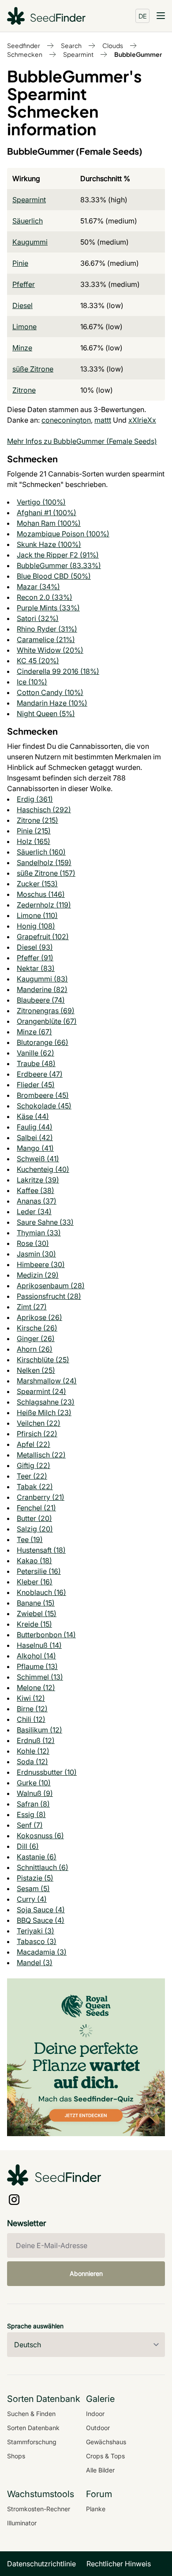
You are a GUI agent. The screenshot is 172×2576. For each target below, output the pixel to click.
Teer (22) (32, 1476)
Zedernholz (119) (44, 905)
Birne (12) (32, 1709)
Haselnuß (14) (39, 1645)
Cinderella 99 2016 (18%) (58, 671)
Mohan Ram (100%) (49, 523)
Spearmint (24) (41, 1391)
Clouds (113, 45)
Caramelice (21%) (46, 639)
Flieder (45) (36, 1085)
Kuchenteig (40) (43, 1169)
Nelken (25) (36, 1370)
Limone (24, 327)
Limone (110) (37, 915)
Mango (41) (35, 1148)
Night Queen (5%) (46, 714)
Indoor (95, 2414)
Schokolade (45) (44, 1106)
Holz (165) (34, 841)
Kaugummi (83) (42, 979)
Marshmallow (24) (47, 1381)
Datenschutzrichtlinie (41, 2564)
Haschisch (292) (44, 810)
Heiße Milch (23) (44, 1413)
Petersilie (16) (39, 1571)
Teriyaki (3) (36, 1931)
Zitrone (24, 390)
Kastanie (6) (37, 1857)
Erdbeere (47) (40, 1074)
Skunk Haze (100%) (49, 544)
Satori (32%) (38, 618)
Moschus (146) (41, 894)
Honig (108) (36, 926)
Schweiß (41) (38, 1159)
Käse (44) (33, 1116)
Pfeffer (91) (35, 958)
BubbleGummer (138, 54)
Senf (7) (30, 1825)
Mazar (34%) (38, 587)
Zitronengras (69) (46, 1011)
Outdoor (98, 2428)
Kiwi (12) (31, 1698)
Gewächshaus (106, 2442)
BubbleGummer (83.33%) (59, 565)
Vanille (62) (36, 1053)
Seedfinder (24, 45)
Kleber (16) (35, 1582)
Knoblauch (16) (41, 1592)
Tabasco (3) (37, 1941)
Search (71, 45)
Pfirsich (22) (37, 1434)
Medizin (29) (38, 1275)
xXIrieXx (142, 420)
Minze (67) (34, 1032)
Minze (22, 348)
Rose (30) (33, 1243)
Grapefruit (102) (43, 937)
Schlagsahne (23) (46, 1402)
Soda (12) (32, 1762)
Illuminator (22, 2523)
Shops (16, 2456)
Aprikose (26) (39, 1317)
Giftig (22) (34, 1465)
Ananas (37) (37, 1201)
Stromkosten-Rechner (39, 2509)
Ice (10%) (32, 682)
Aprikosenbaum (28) (51, 1286)
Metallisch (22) (41, 1455)
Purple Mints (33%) (48, 608)
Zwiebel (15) (37, 1613)
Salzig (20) (35, 1529)
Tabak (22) (35, 1487)
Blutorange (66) (43, 1042)
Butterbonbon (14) (46, 1635)
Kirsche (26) (37, 1328)
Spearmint (78, 54)
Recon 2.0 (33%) (45, 597)
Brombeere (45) (43, 1095)
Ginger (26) (36, 1338)
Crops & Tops (105, 2456)
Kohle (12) (33, 1751)
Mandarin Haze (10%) (52, 703)
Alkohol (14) (36, 1656)
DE (143, 16)
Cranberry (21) (41, 1497)
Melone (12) (36, 1688)
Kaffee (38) (36, 1190)
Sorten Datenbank (33, 2428)
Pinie (20, 263)
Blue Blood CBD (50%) (54, 576)
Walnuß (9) (35, 1793)
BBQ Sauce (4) (41, 1920)
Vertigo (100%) (41, 502)
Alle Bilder (100, 2470)
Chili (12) (31, 1719)
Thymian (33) (39, 1233)
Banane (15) (36, 1603)
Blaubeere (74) (41, 1000)
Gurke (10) (34, 1783)
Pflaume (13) (37, 1666)
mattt (103, 420)
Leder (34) (34, 1212)
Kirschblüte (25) (43, 1360)
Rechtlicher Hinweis (119, 2564)
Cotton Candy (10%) (50, 692)
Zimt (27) (32, 1307)
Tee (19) (30, 1539)
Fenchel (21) (36, 1508)
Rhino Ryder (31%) (47, 629)
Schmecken (25, 54)
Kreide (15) (34, 1624)
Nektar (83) (36, 968)
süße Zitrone (33, 369)
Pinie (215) (34, 831)
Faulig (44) (35, 1127)
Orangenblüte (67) (47, 1021)
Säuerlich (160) (41, 852)
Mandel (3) (35, 1963)
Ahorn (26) (35, 1349)
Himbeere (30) (41, 1264)
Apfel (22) (34, 1444)
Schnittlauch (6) (43, 1867)
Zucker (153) (37, 884)
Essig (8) (31, 1814)
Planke (96, 2509)
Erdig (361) (35, 799)
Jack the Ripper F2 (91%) (58, 555)
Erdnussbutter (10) (47, 1772)
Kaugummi (30, 242)
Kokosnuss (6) (40, 1836)
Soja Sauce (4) (41, 1910)
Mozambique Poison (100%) (63, 534)
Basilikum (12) (39, 1730)
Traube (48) (36, 1063)
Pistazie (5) (35, 1878)
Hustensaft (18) (41, 1550)
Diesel (22, 305)
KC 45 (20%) (38, 661)
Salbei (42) (35, 1137)
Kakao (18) (34, 1561)
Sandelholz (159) (44, 862)
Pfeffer (24, 284)
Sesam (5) (33, 1888)
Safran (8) (33, 1804)
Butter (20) (34, 1518)
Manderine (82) (42, 989)
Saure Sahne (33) (45, 1222)
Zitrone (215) (37, 820)
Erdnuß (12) (36, 1740)
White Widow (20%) (50, 650)
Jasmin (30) (36, 1254)
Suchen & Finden (31, 2414)
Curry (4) (32, 1899)
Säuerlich (28, 221)
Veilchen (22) (39, 1423)
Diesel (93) (35, 947)
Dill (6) (28, 1846)
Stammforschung (32, 2442)
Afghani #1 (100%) (47, 513)
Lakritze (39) (38, 1180)
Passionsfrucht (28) (49, 1296)
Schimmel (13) (40, 1677)
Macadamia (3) (42, 1952)
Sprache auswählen (35, 2326)
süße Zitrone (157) (46, 873)
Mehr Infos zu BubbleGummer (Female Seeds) (82, 441)
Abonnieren (86, 2273)
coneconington (66, 420)
